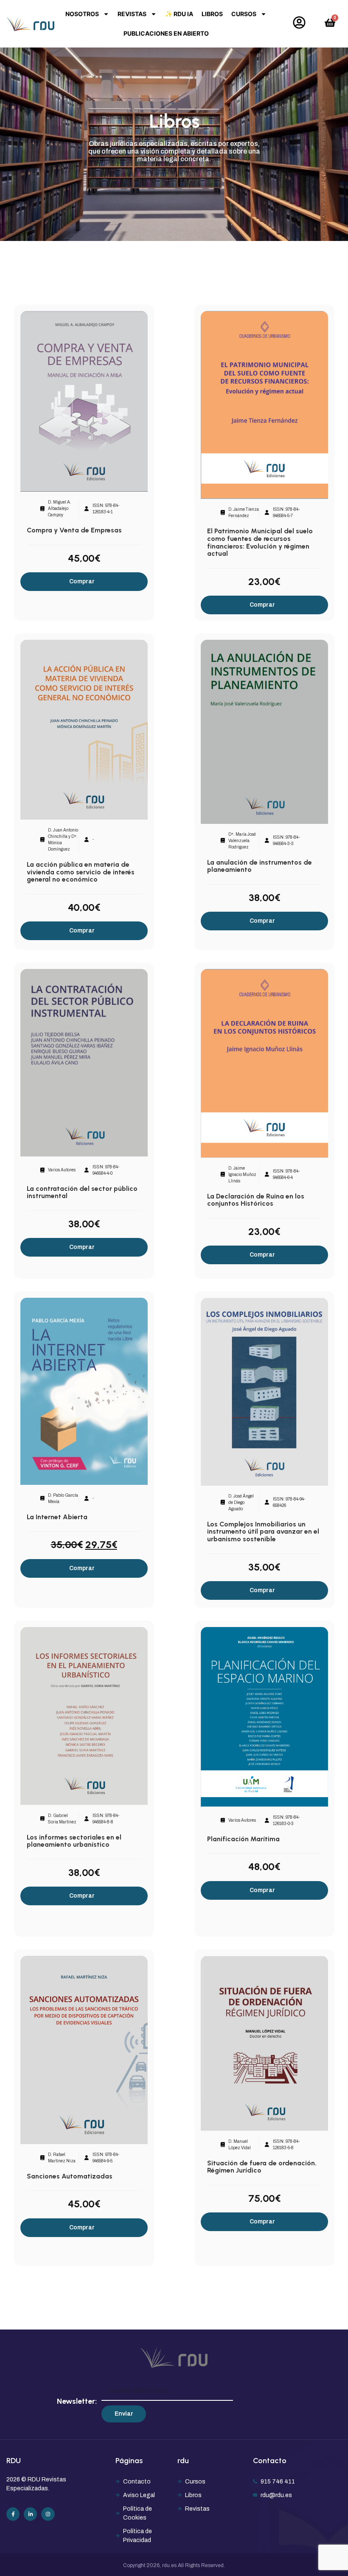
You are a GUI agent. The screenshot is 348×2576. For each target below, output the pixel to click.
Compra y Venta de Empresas (74, 530)
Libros (212, 14)
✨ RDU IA (179, 14)
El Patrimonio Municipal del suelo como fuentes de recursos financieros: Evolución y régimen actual (260, 542)
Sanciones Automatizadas (70, 2176)
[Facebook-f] (13, 2514)
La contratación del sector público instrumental (82, 1192)
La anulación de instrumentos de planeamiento (260, 866)
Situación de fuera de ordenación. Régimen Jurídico (262, 2167)
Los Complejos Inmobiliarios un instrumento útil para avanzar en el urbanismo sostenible (263, 1532)
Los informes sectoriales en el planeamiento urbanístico (74, 1841)
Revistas (132, 14)
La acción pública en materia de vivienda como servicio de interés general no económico (81, 872)
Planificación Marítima (243, 1839)
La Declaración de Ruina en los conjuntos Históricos (256, 1200)
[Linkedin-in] (30, 2514)
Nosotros (82, 14)
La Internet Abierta (57, 1517)
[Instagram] (48, 2514)
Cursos (244, 14)
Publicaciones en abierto (166, 33)
